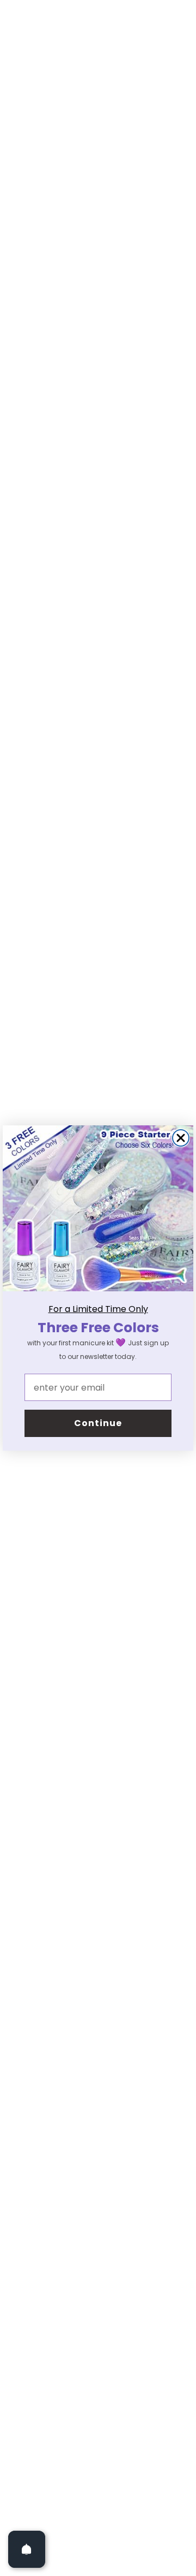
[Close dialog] (181, 1138)
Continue (98, 1423)
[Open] (27, 2549)
